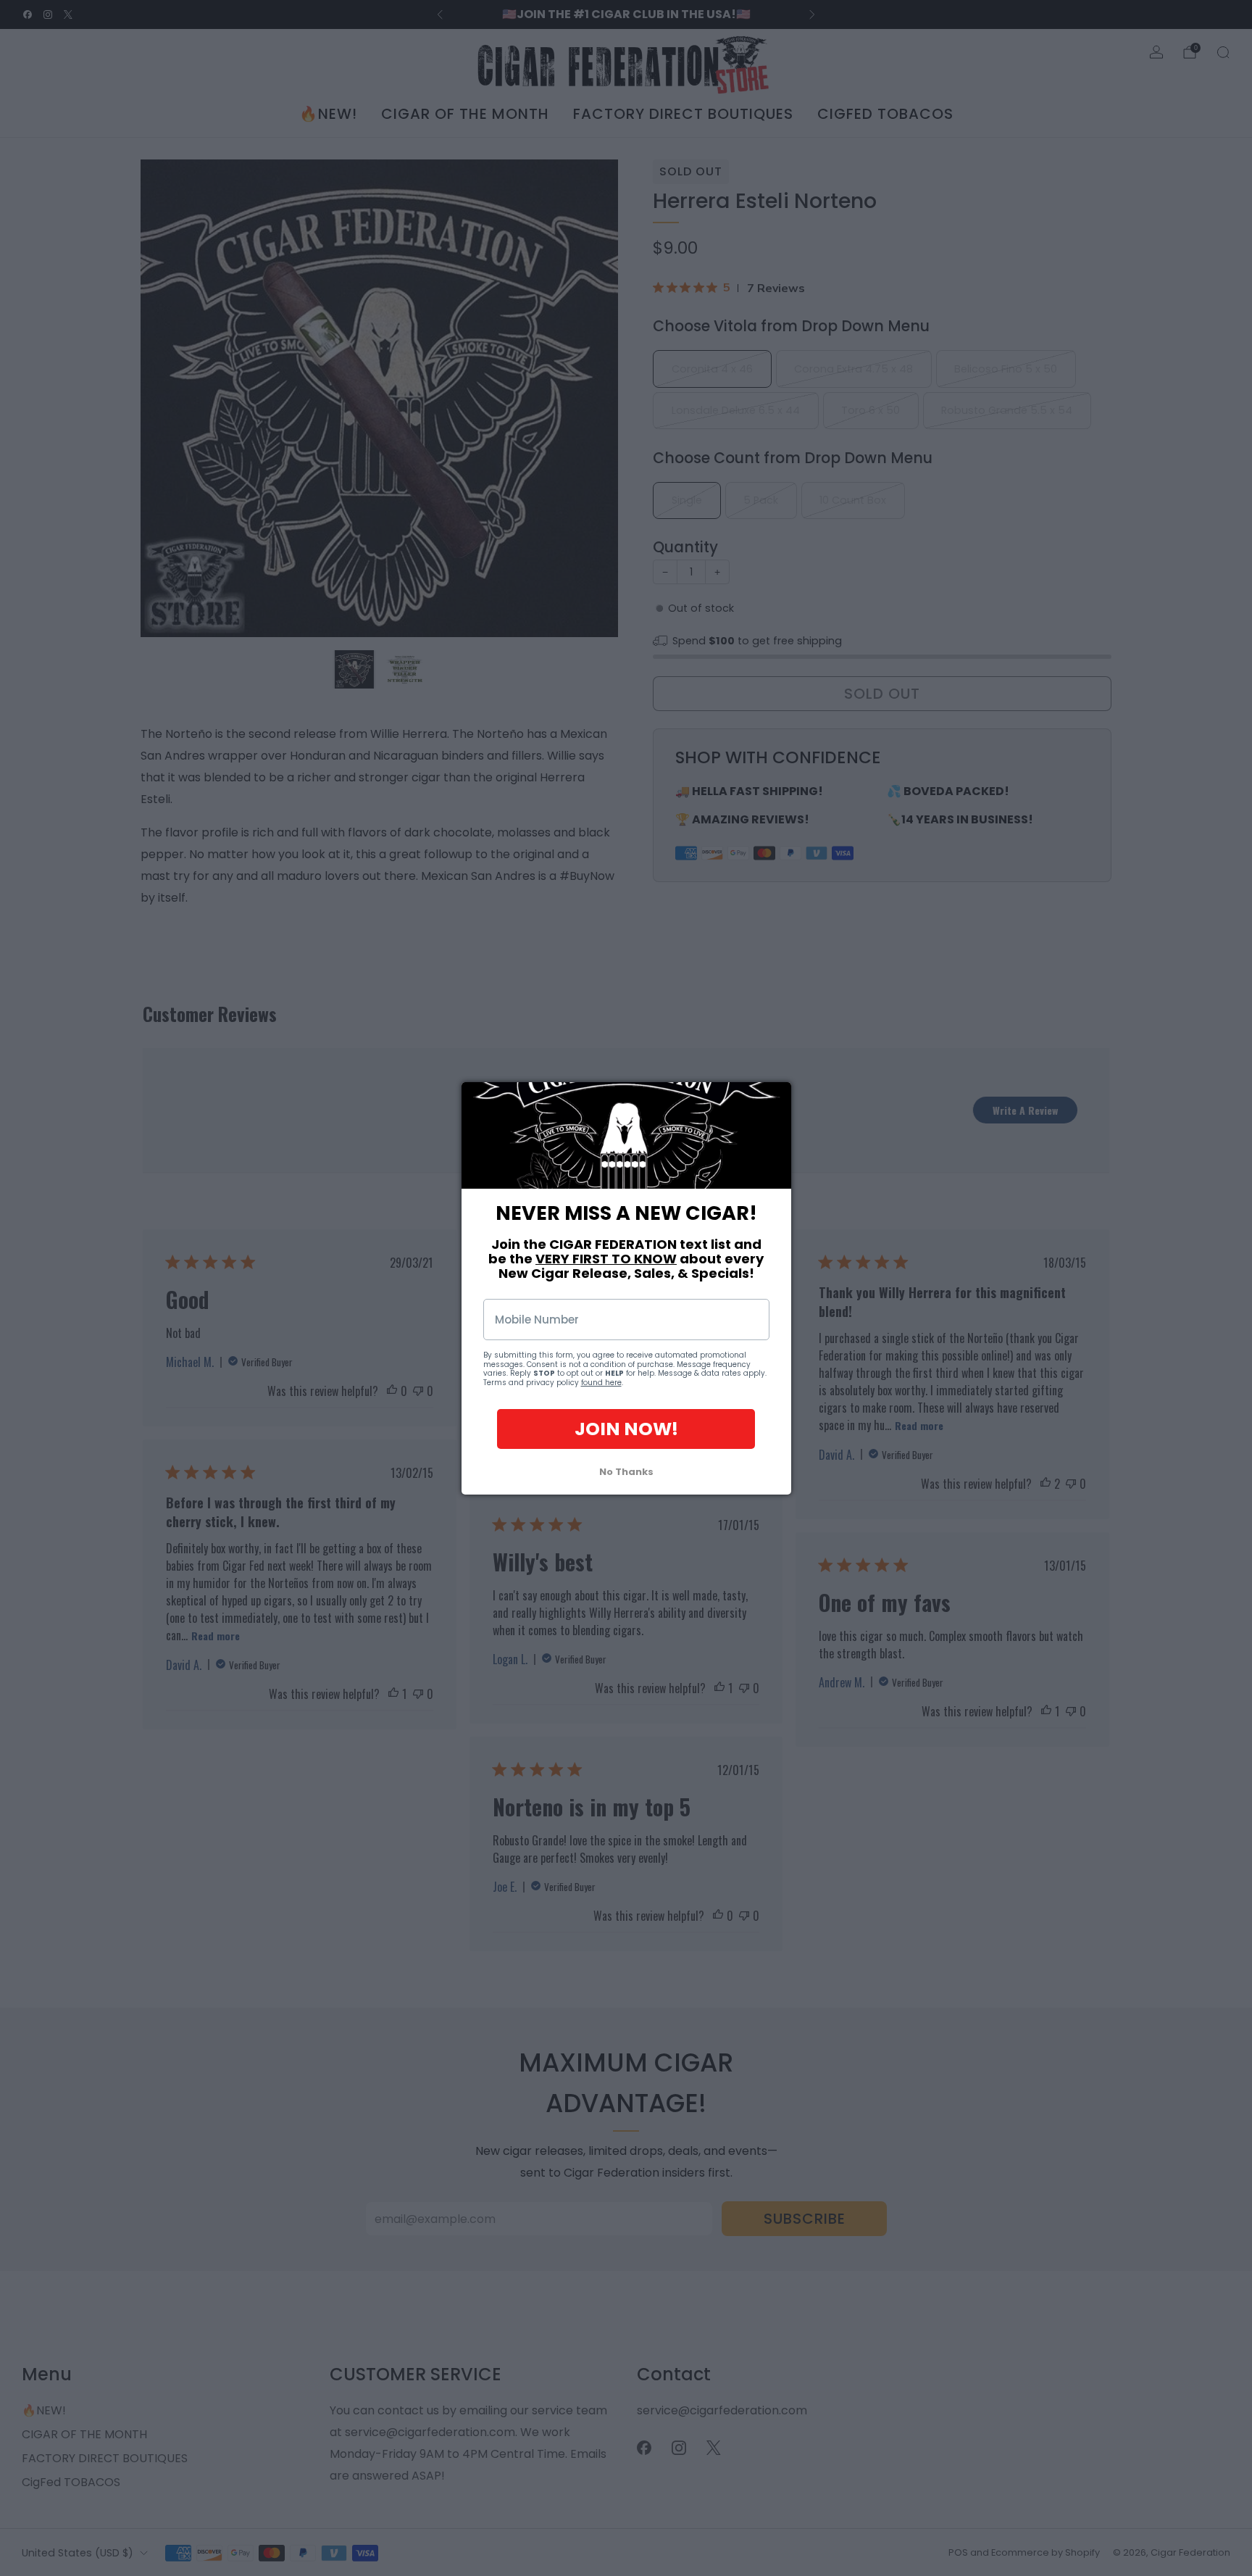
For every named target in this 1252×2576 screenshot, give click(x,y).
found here (601, 1382)
